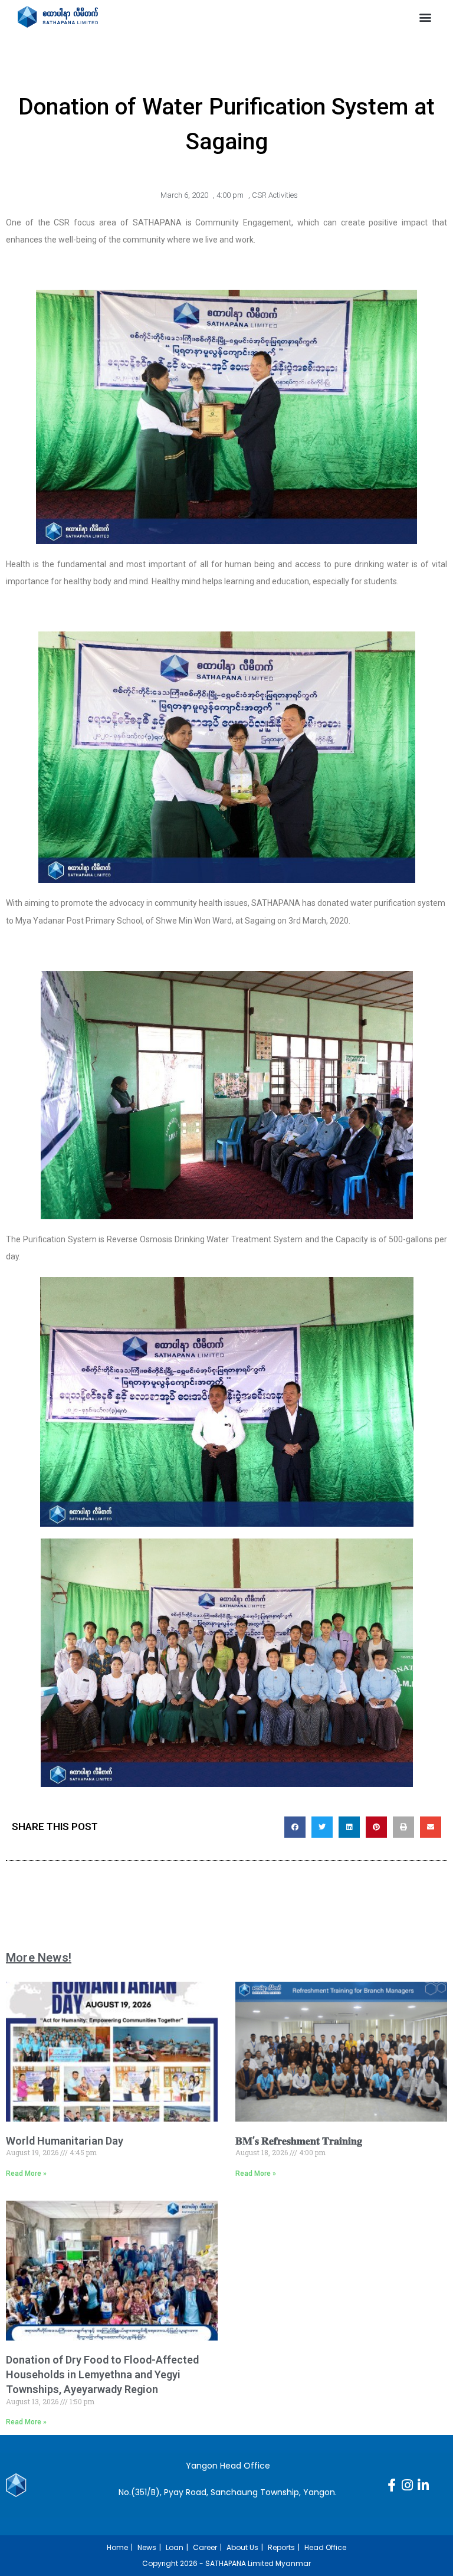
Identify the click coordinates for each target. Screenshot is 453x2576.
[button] (426, 17)
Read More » (26, 2174)
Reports (281, 2547)
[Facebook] (392, 2485)
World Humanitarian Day (65, 2141)
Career (205, 2547)
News (147, 2547)
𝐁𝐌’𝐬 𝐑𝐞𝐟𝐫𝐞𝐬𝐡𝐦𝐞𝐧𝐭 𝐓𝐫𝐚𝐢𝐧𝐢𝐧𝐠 (299, 2141)
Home (117, 2547)
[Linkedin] (424, 2485)
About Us (242, 2547)
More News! (39, 1958)
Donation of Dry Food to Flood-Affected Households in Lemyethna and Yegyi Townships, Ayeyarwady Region (102, 2374)
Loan (175, 2547)
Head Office (325, 2547)
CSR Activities (275, 195)
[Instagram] (408, 2485)
